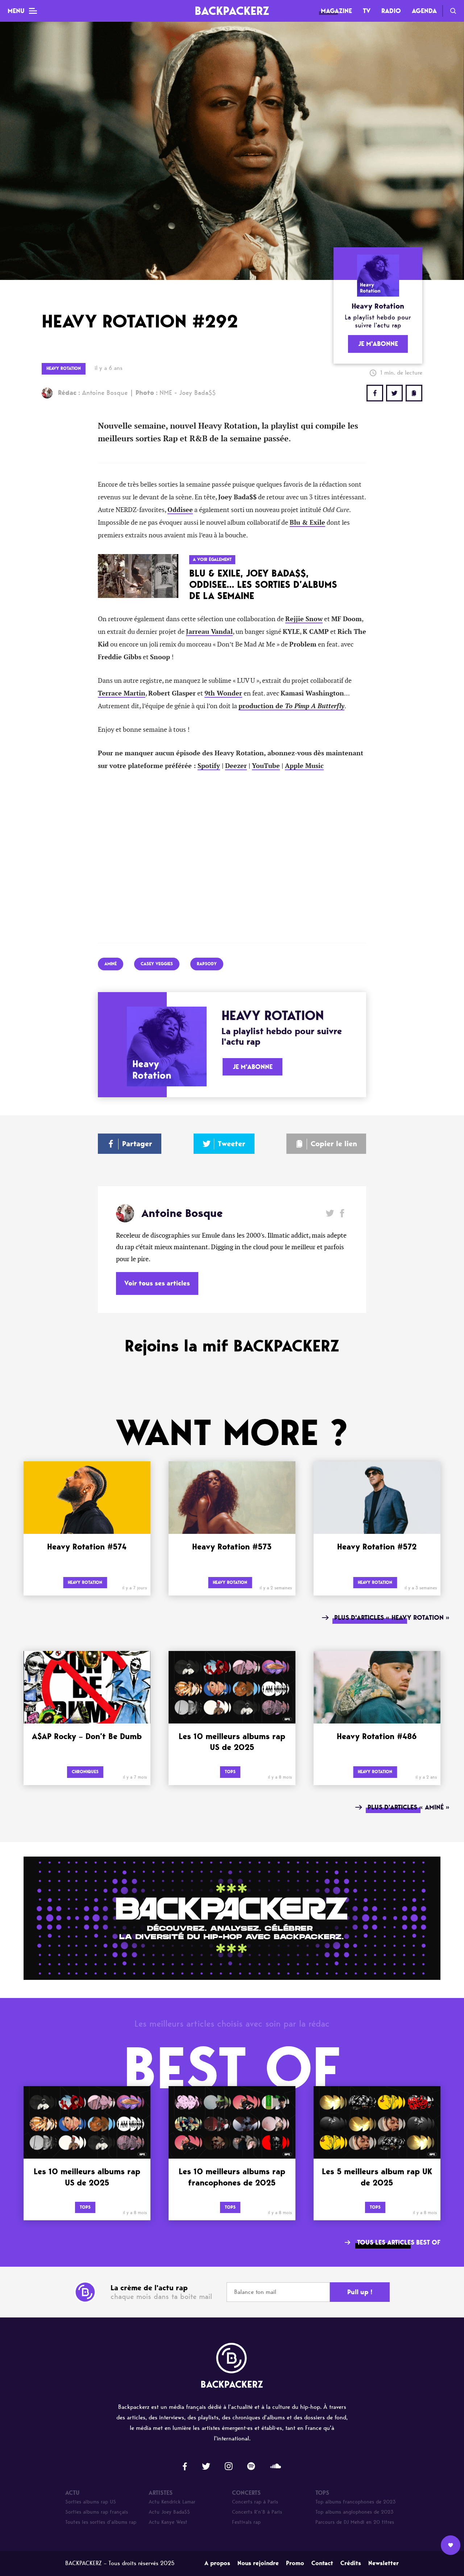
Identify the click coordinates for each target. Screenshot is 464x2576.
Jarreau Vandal (209, 632)
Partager (137, 1144)
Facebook (342, 1213)
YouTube (266, 766)
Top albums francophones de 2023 (356, 2502)
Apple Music (304, 766)
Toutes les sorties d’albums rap (101, 2522)
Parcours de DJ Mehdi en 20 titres (355, 2522)
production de (291, 706)
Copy (414, 393)
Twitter (394, 393)
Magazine (336, 11)
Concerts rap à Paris (255, 2502)
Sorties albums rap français (97, 2512)
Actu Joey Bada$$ (169, 2512)
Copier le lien (334, 1144)
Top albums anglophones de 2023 (355, 2512)
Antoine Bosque (93, 393)
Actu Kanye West (168, 2522)
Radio (391, 11)
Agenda (424, 11)
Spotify (209, 766)
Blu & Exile (307, 523)
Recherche (453, 11)
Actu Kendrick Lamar (172, 2502)
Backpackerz (232, 11)
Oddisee (180, 510)
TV (367, 11)
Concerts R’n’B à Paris (257, 2512)
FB (375, 393)
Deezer (236, 766)
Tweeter (232, 1144)
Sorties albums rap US (91, 2502)
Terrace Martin (122, 693)
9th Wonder (223, 693)
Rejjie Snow (304, 619)
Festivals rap (246, 2522)
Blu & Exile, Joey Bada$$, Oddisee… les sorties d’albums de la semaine (263, 585)
